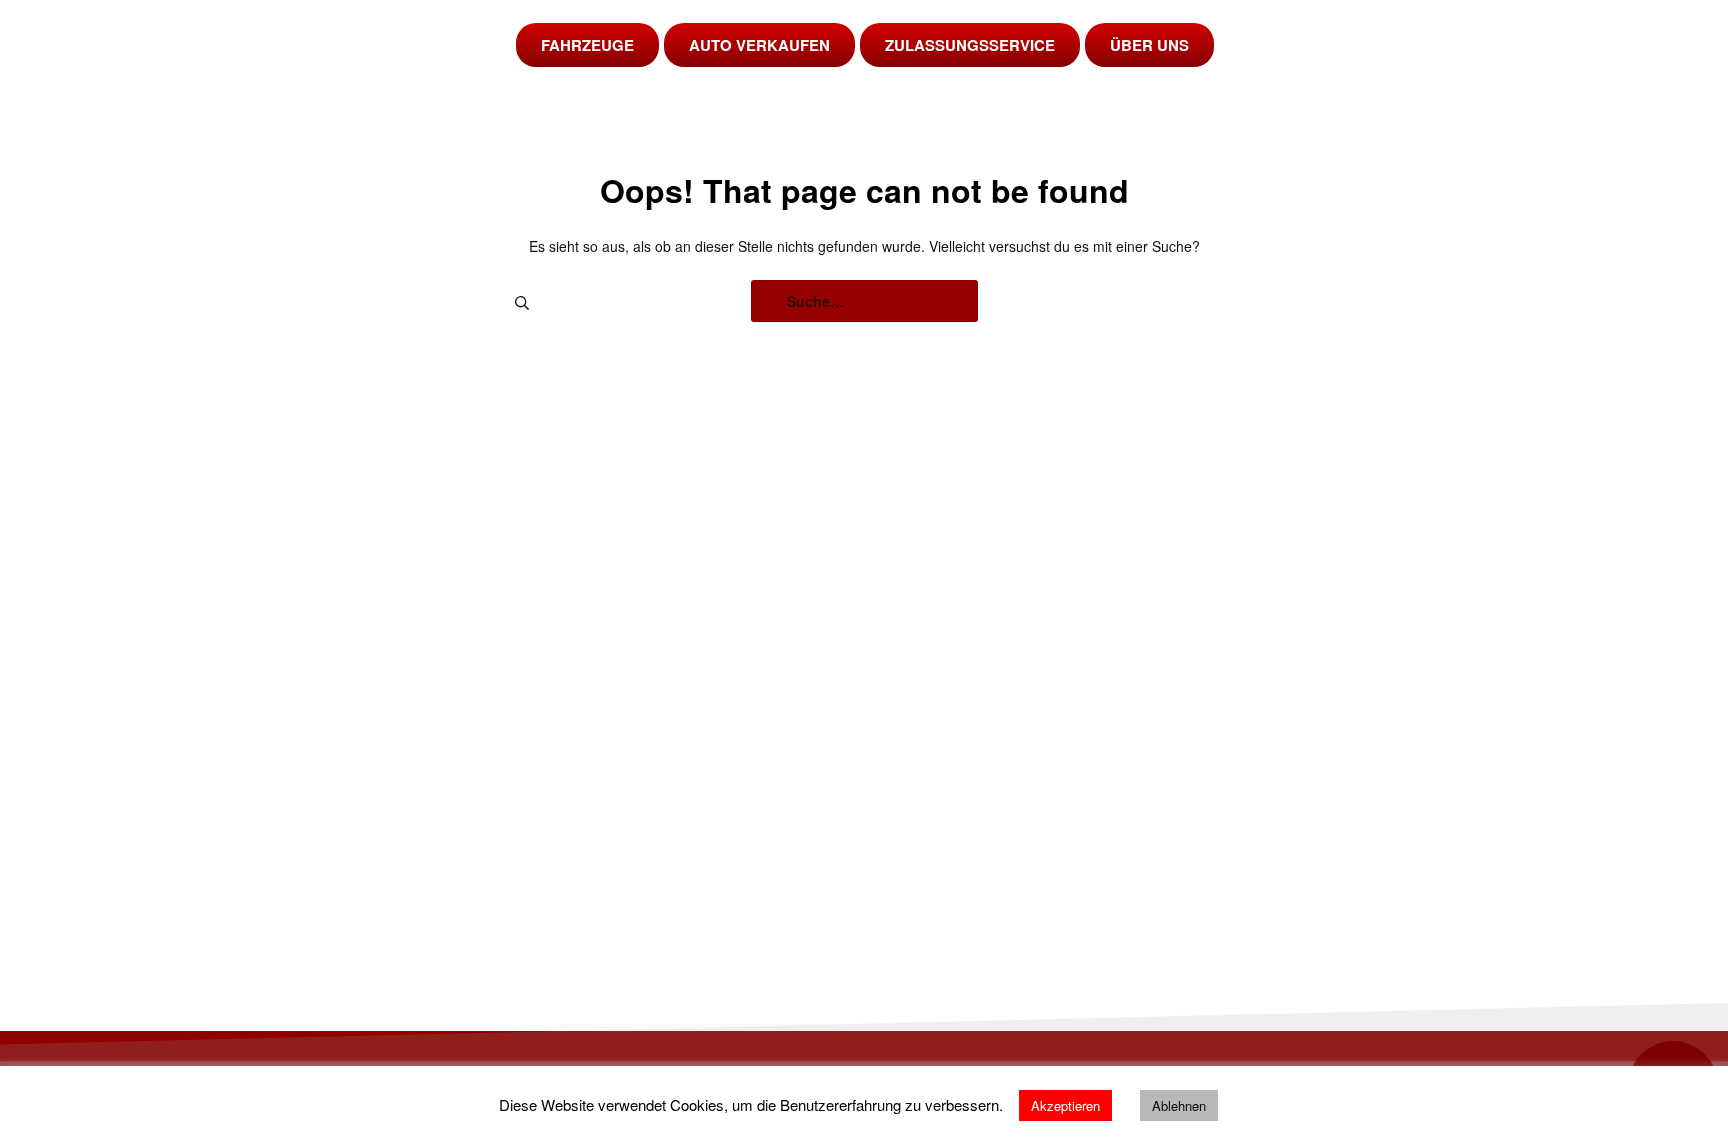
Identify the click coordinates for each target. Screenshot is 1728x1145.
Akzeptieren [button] (1065, 1105)
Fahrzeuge (587, 45)
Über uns (1149, 45)
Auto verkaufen (759, 45)
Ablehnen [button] (1179, 1105)
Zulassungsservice (970, 45)
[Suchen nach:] (864, 301)
